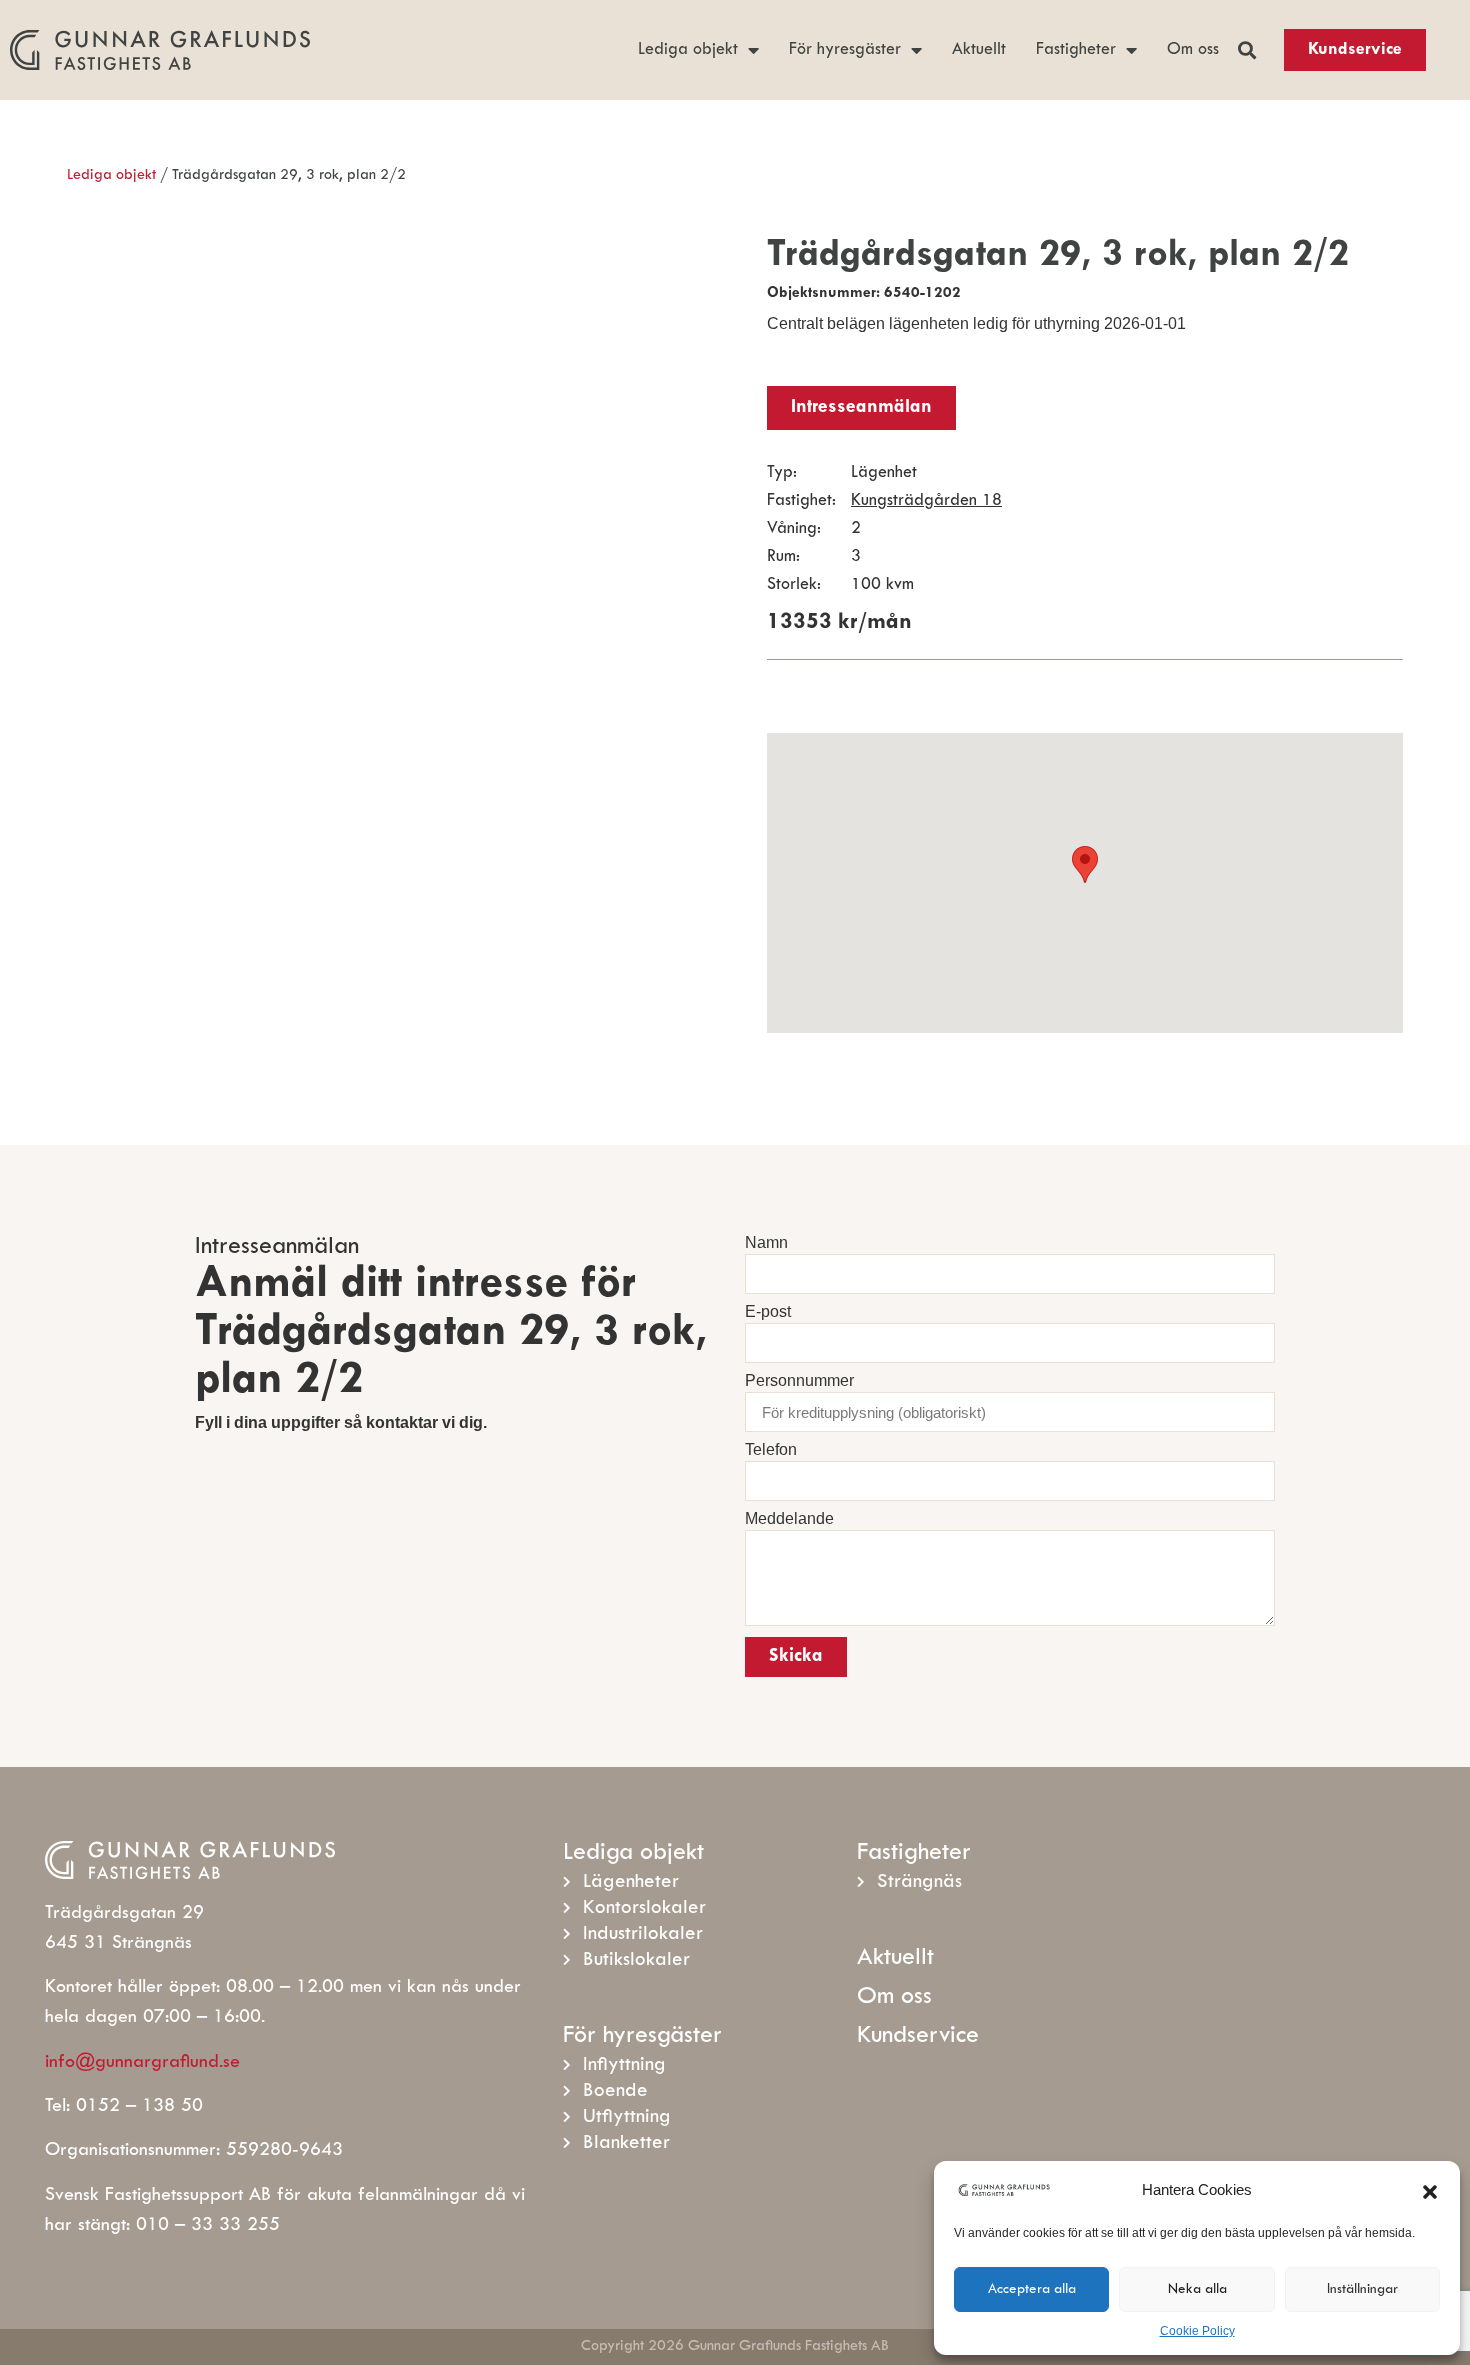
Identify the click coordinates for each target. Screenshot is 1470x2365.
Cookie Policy (1197, 2331)
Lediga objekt (688, 50)
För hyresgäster (845, 50)
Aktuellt (979, 50)
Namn (766, 1243)
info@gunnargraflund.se (142, 2062)
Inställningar (1362, 2289)
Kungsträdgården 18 (926, 501)
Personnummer (799, 1381)
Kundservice (918, 2036)
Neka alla (1197, 2289)
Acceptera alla (1032, 2289)
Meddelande (789, 1519)
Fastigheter (1076, 50)
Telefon (771, 1450)
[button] (1430, 2190)
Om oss (1193, 50)
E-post (768, 1312)
